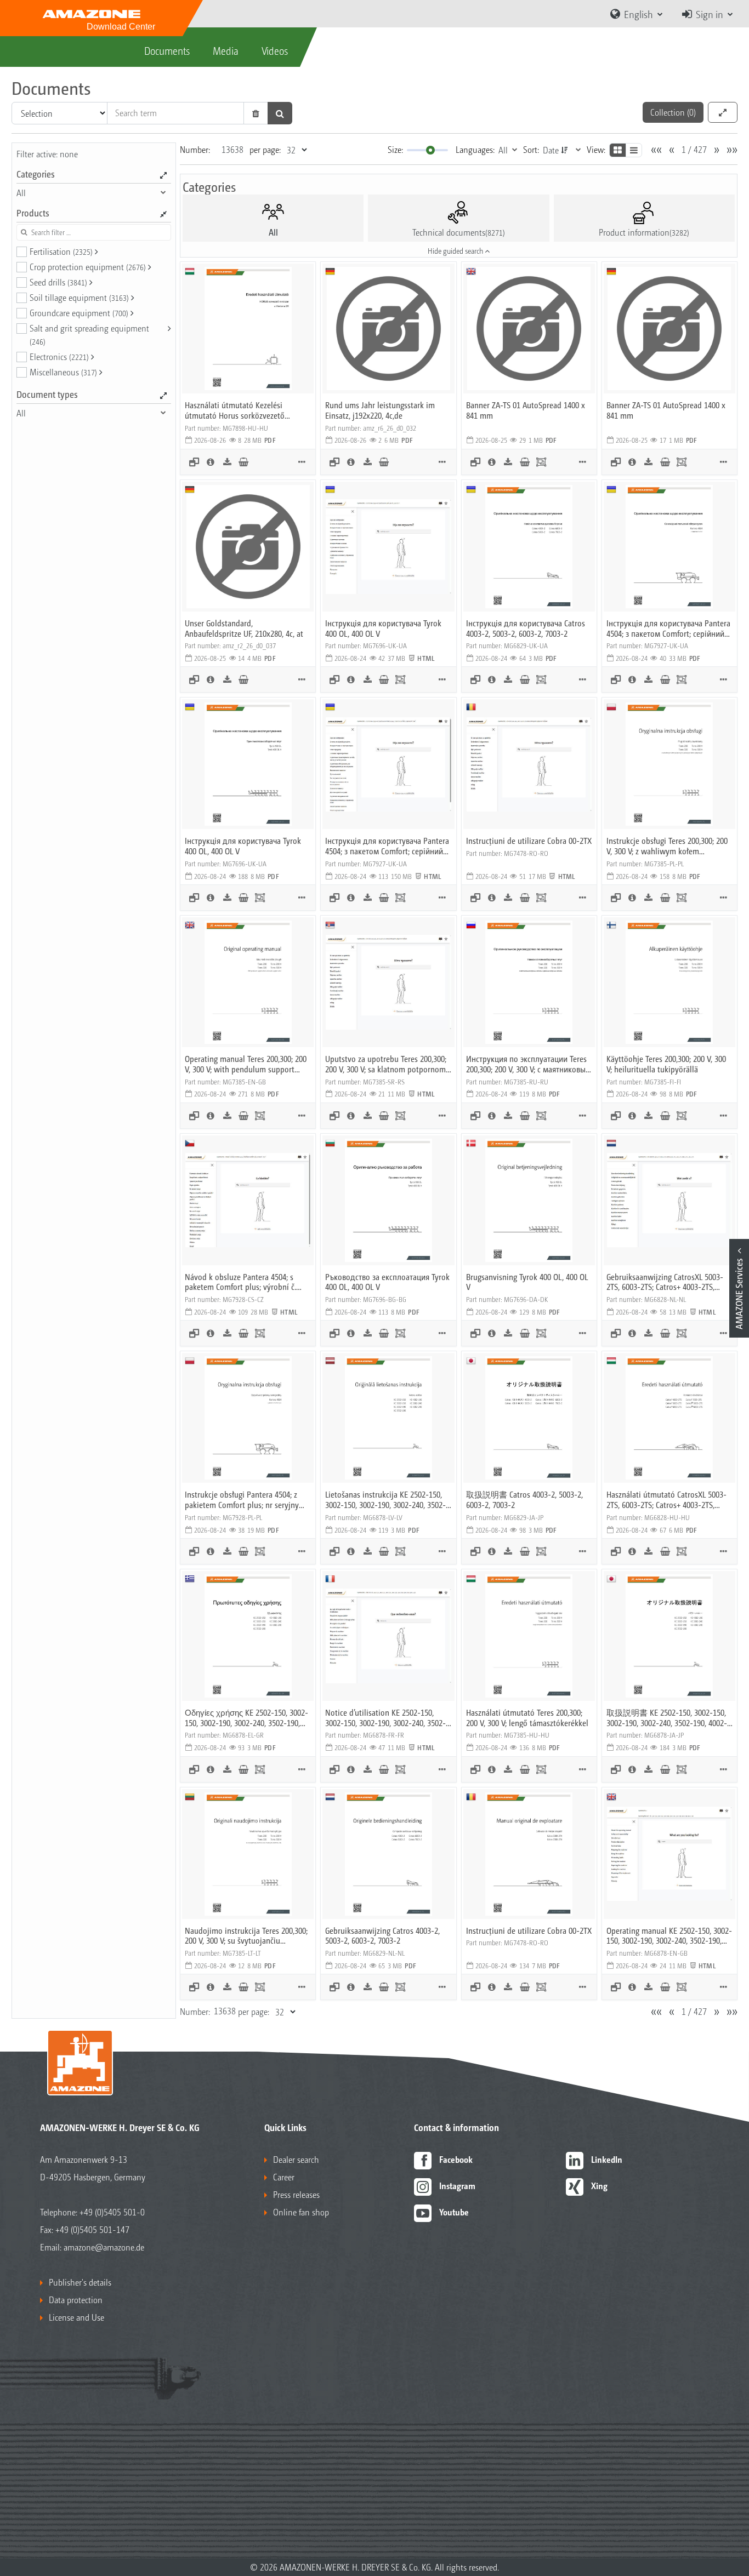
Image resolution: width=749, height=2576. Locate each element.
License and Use (76, 2317)
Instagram (457, 2186)
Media (226, 50)
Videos (275, 50)
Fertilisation (61, 251)
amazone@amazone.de (104, 2247)
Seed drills (58, 282)
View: (596, 149)
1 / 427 (694, 149)
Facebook (456, 2159)
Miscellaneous (63, 372)
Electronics (59, 356)
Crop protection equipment (88, 267)
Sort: (531, 149)
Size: (395, 149)
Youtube (454, 2212)
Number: (195, 149)
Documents (167, 50)
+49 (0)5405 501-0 (112, 2212)
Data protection (76, 2300)
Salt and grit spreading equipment (89, 334)
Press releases (296, 2194)
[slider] (430, 150)
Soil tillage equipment (79, 297)
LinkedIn (607, 2159)
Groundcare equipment (79, 313)
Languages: (475, 149)
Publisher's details (80, 2282)
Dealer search (296, 2159)
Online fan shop (301, 2212)
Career (284, 2177)
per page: (265, 149)
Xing (599, 2186)
